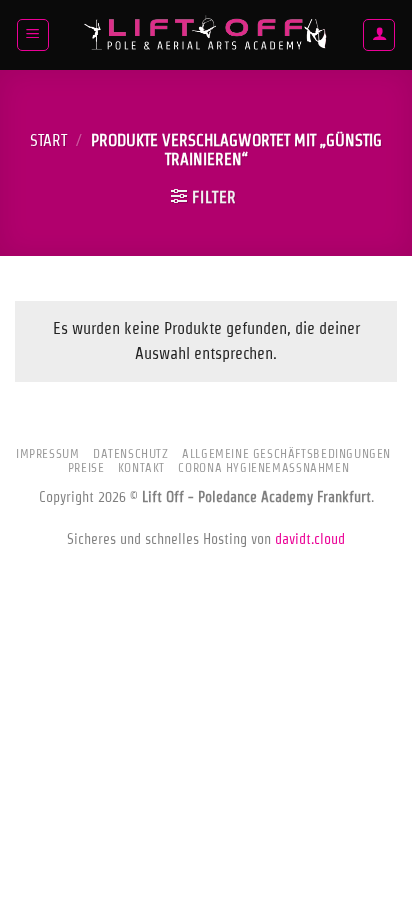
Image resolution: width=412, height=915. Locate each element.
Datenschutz (131, 453)
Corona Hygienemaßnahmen (263, 467)
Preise (86, 467)
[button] (33, 35)
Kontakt (141, 467)
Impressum (48, 453)
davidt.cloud (310, 539)
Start (48, 140)
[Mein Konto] (379, 35)
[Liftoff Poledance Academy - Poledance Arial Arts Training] (206, 35)
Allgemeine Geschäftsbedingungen (286, 453)
